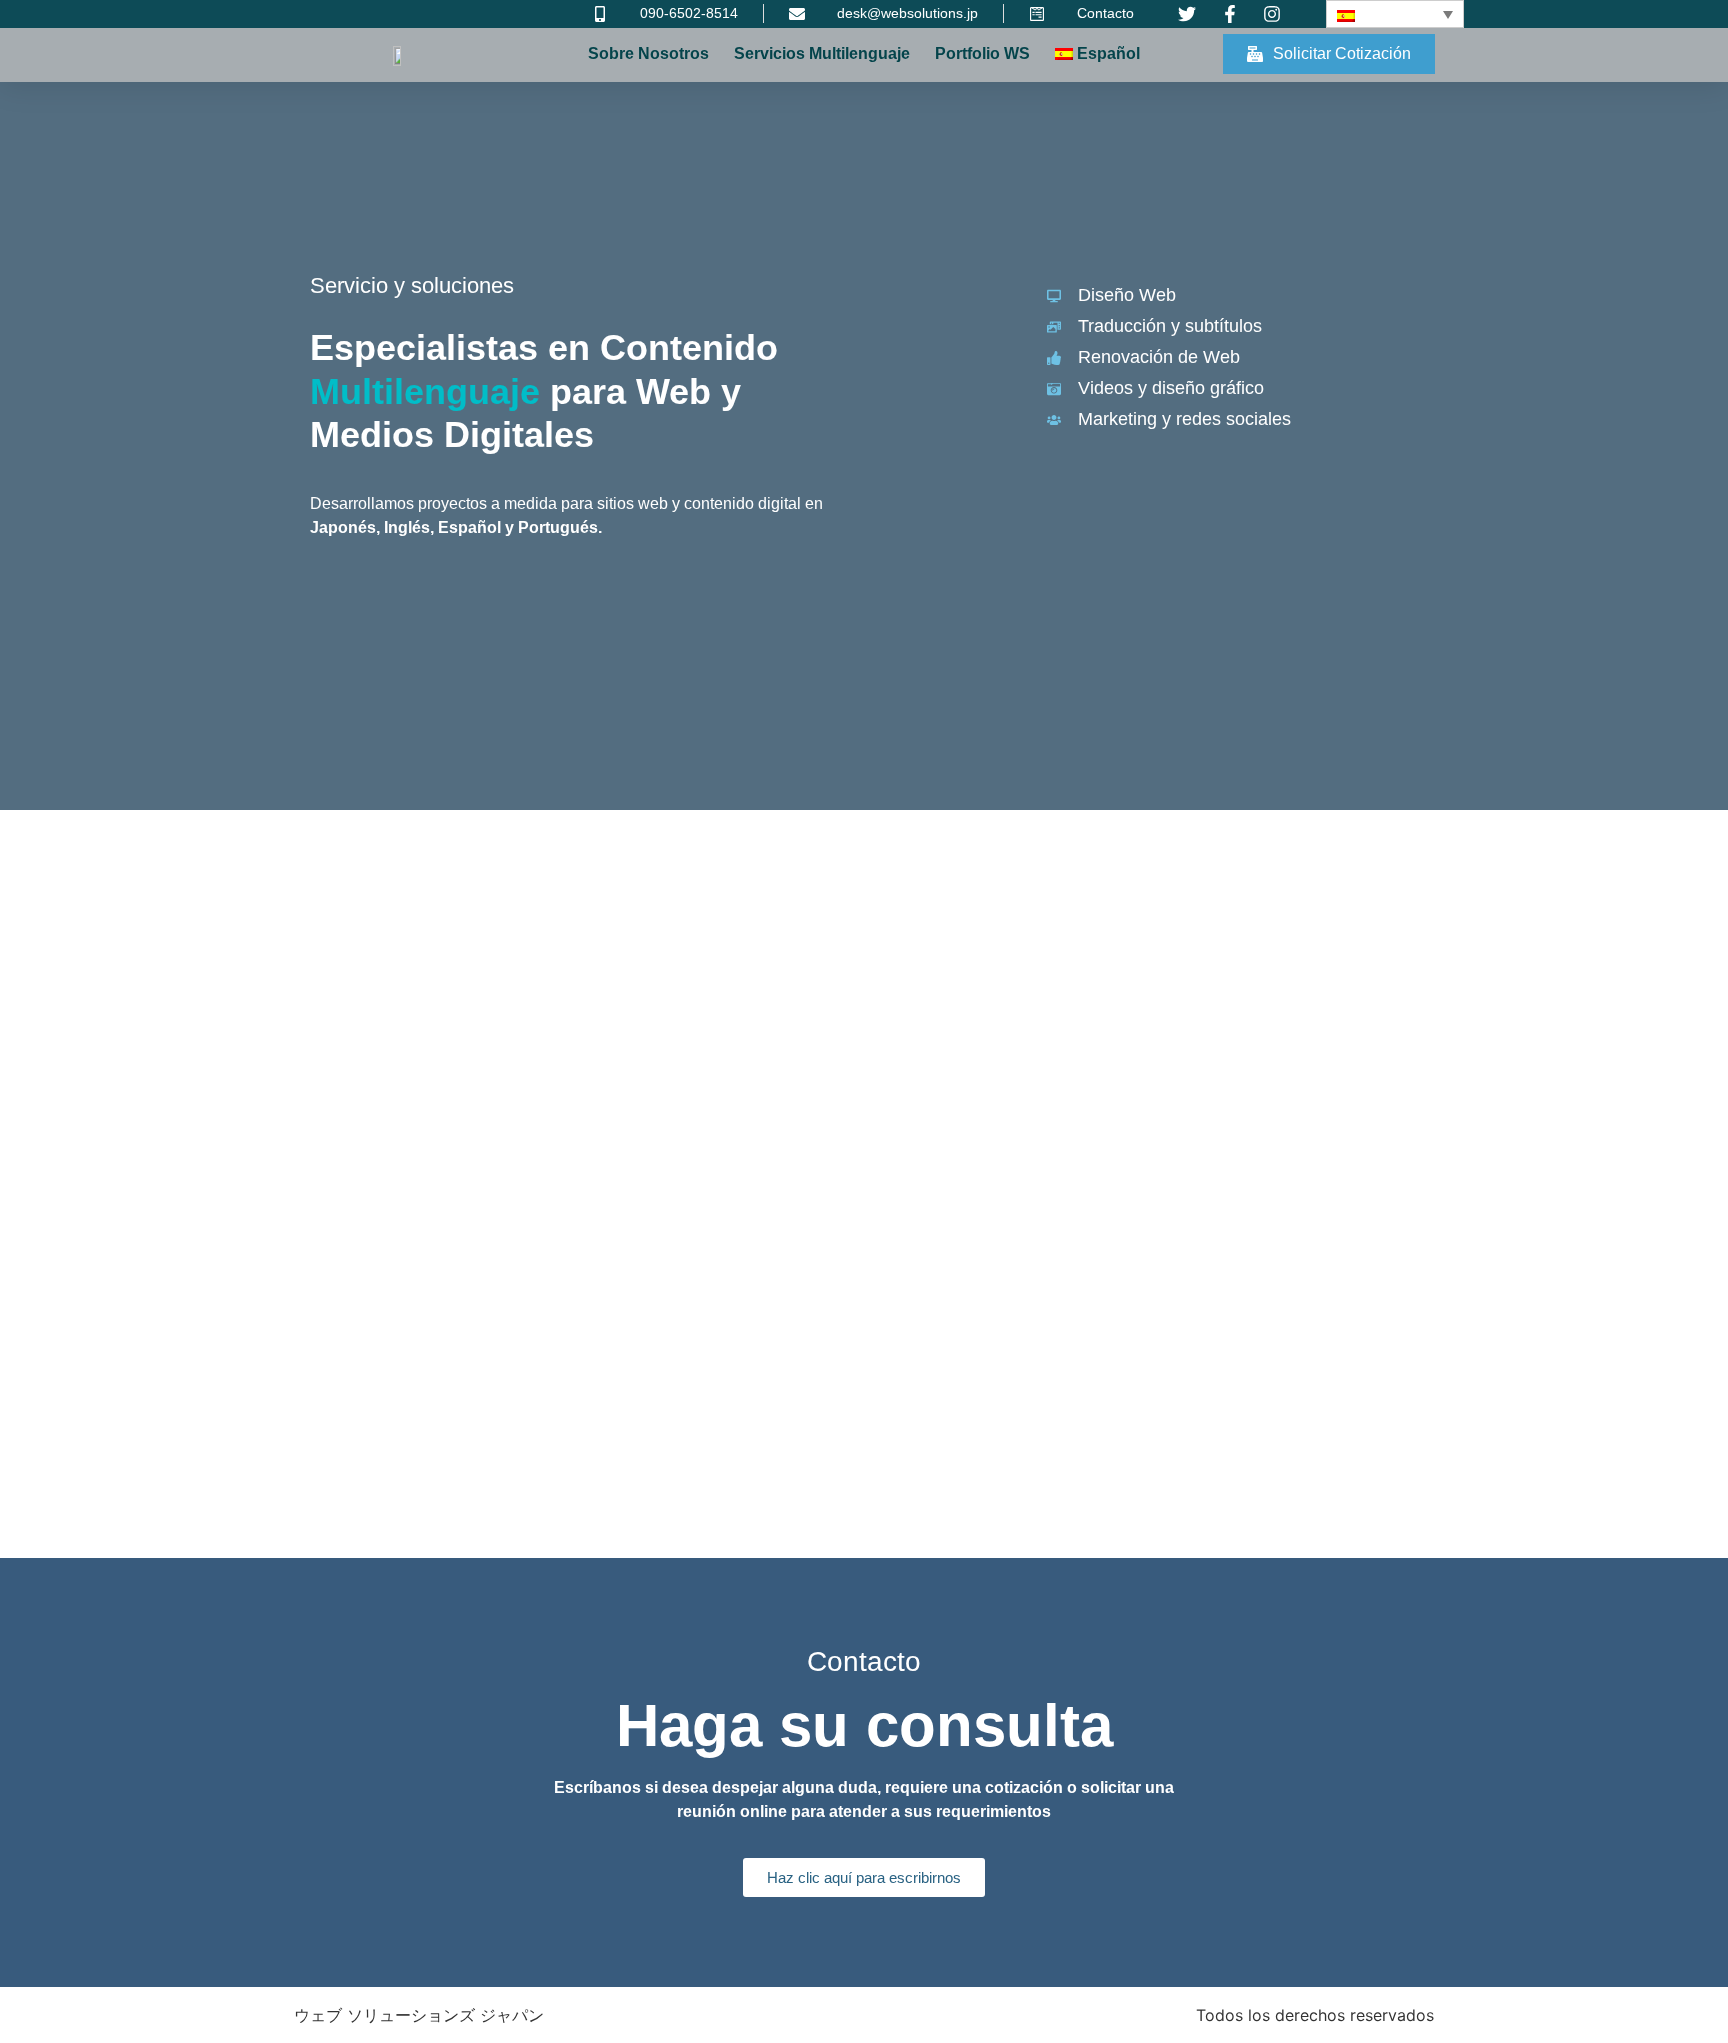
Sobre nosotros (648, 53)
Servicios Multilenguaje (822, 53)
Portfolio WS (982, 53)
